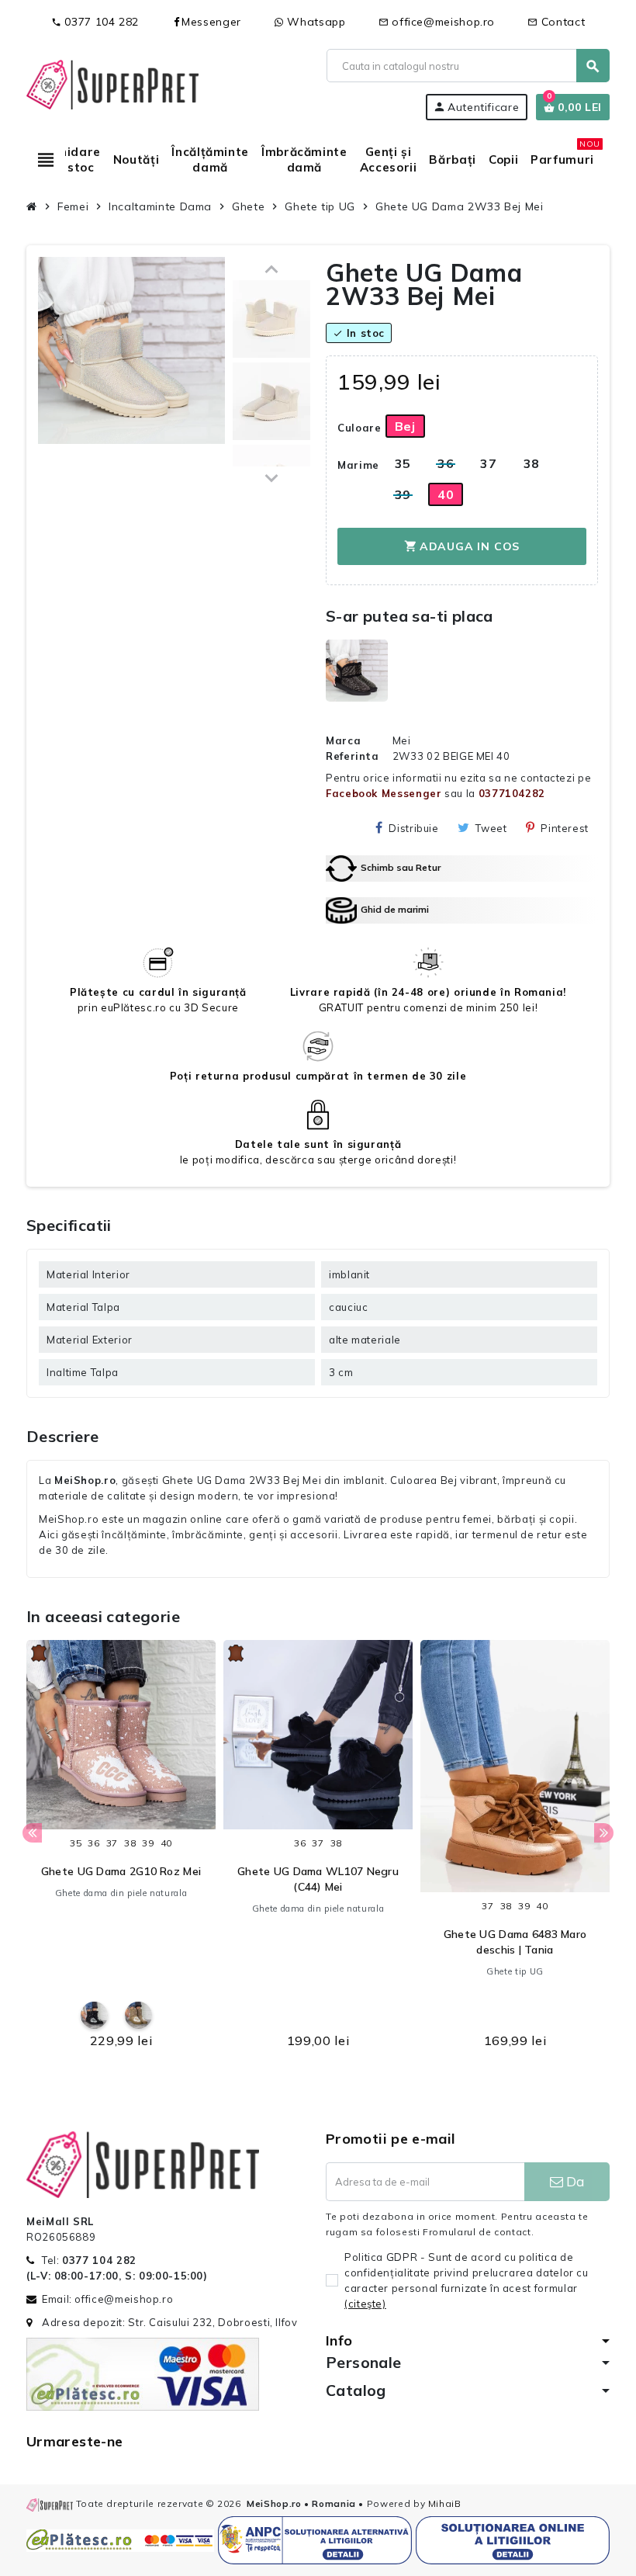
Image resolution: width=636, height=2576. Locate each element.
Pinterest (565, 828)
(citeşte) (365, 2304)
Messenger (211, 22)
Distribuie (413, 828)
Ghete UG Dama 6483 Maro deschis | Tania (515, 1942)
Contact (556, 22)
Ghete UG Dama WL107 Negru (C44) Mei (318, 1879)
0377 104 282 (95, 22)
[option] (121, 1849)
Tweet (491, 828)
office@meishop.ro (437, 22)
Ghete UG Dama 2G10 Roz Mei (121, 1871)
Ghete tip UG (515, 1971)
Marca (343, 740)
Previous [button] (32, 1833)
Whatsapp (315, 22)
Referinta (353, 756)
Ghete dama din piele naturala (121, 1893)
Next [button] (604, 1833)
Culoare (356, 428)
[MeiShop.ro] (112, 83)
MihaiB (445, 2503)
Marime (356, 465)
